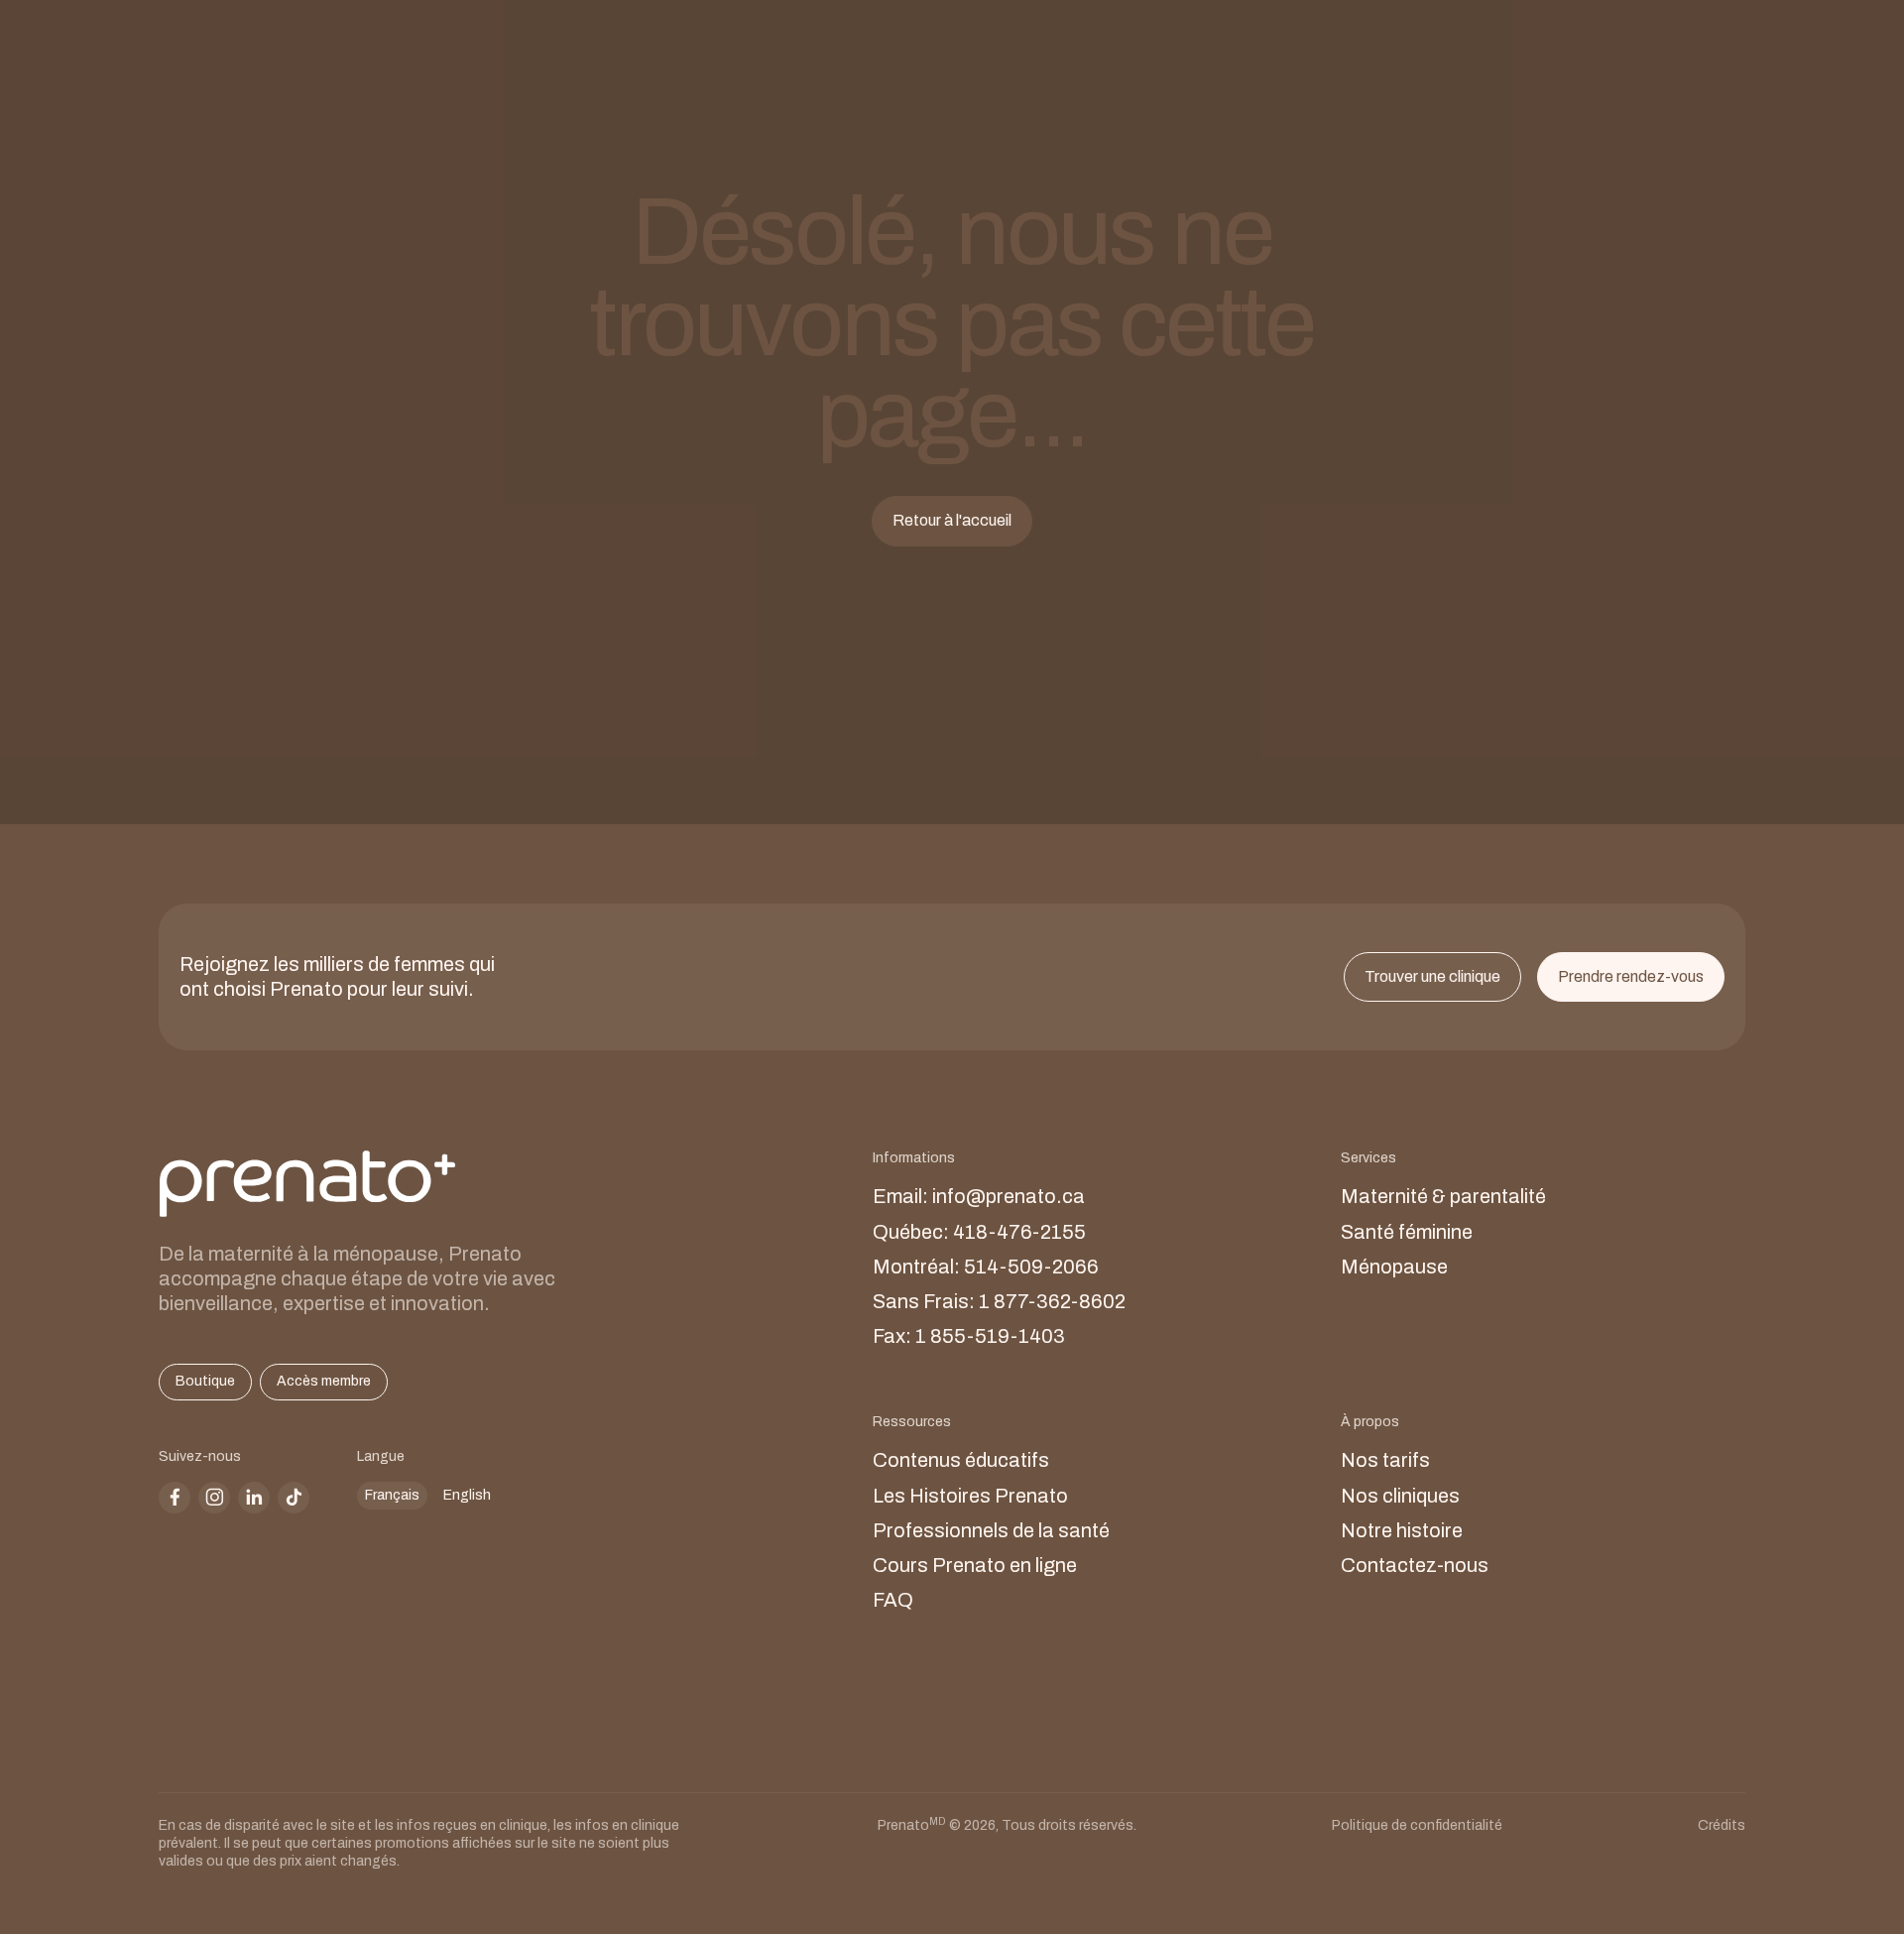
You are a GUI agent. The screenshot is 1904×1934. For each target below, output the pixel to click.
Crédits (1722, 1825)
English (467, 1495)
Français (392, 1495)
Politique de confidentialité (1417, 1825)
